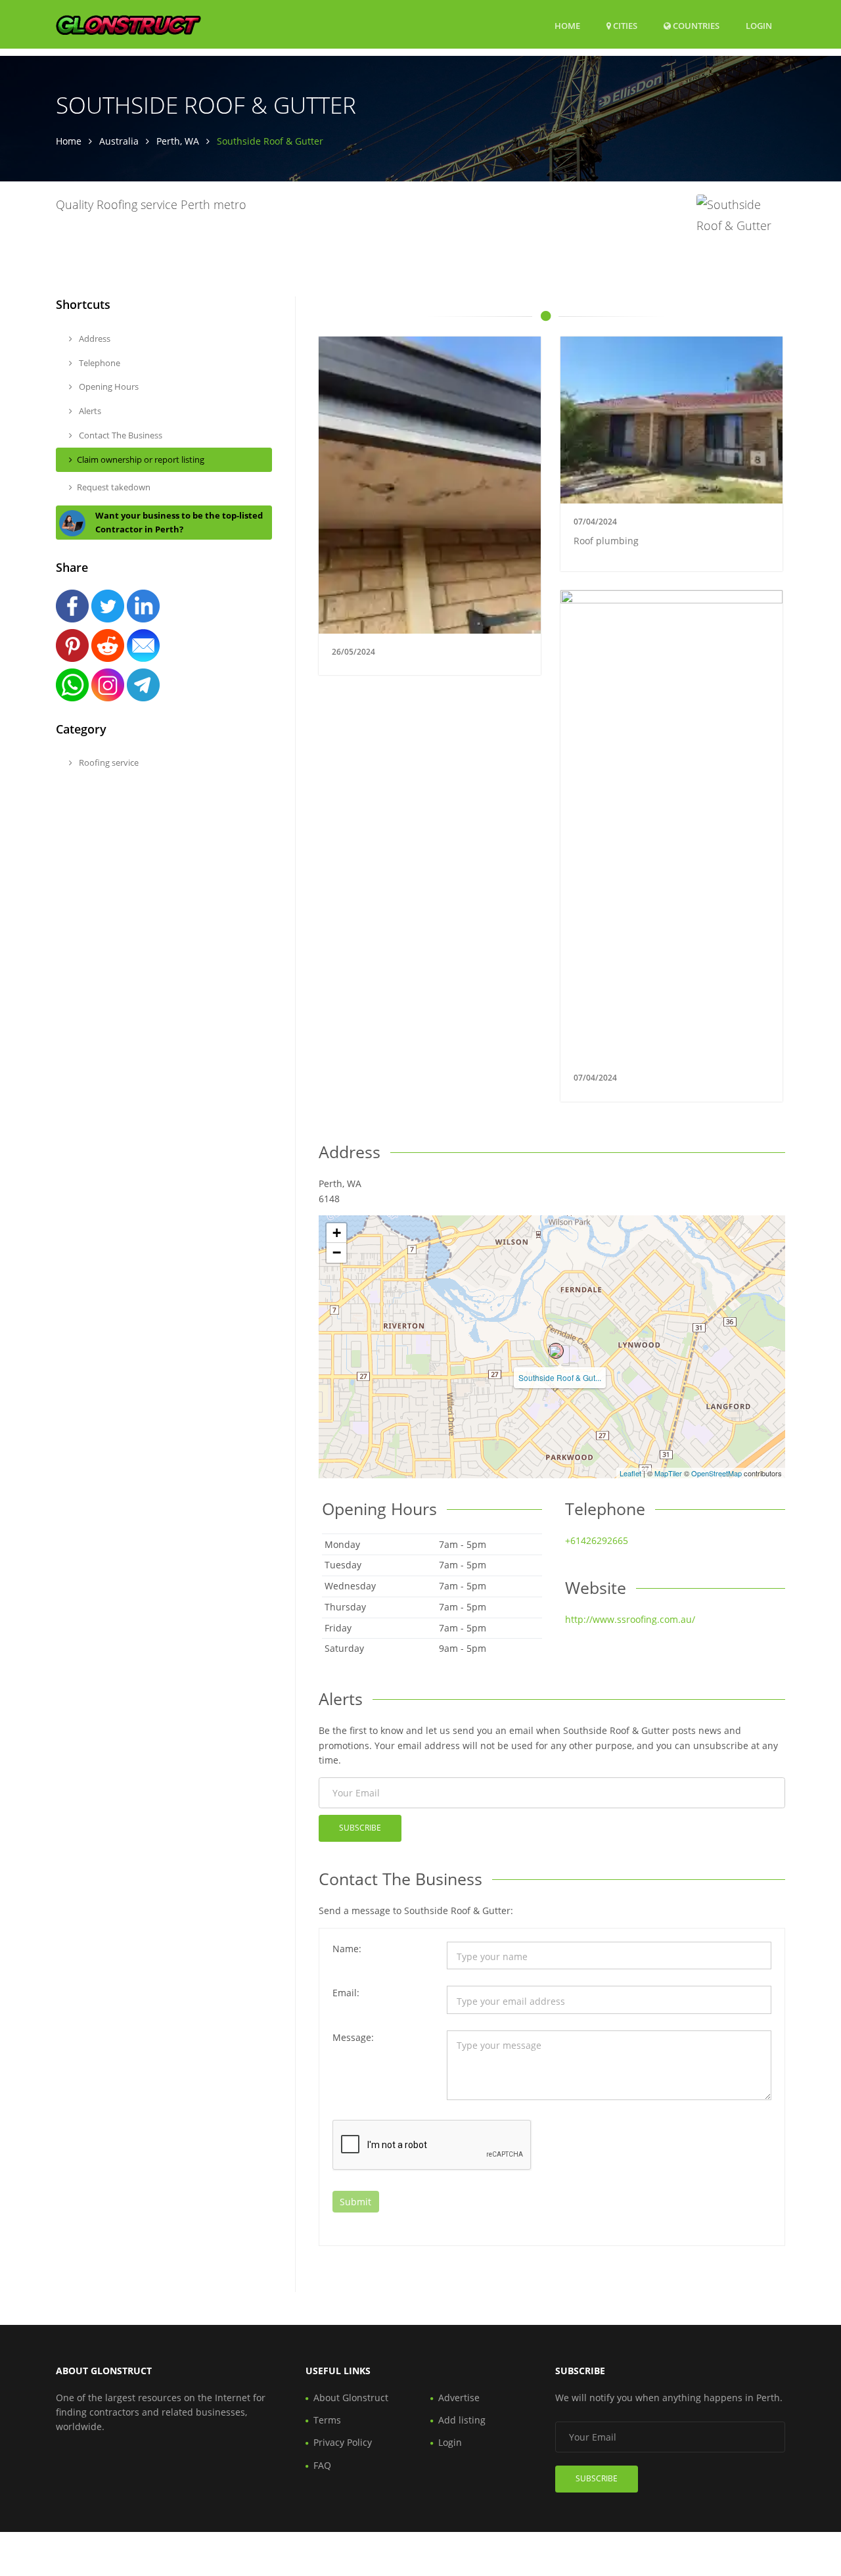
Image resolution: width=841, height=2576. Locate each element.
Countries (695, 25)
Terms (327, 2420)
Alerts (89, 411)
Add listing (462, 2420)
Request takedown (114, 487)
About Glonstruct (351, 2398)
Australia (119, 141)
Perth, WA (178, 141)
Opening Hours (108, 386)
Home (567, 26)
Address (94, 339)
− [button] (337, 1253)
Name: (347, 1949)
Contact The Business (120, 435)
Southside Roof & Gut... (560, 1377)
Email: (346, 1993)
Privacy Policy (343, 2442)
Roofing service (108, 762)
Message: (353, 2037)
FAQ (322, 2465)
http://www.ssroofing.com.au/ (630, 1619)
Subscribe (360, 1828)
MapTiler (668, 1473)
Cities (624, 26)
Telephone (99, 363)
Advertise (459, 2398)
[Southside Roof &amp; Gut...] (556, 1351)
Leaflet (630, 1473)
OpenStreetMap (716, 1473)
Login (759, 25)
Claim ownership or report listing (141, 459)
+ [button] (337, 1233)
